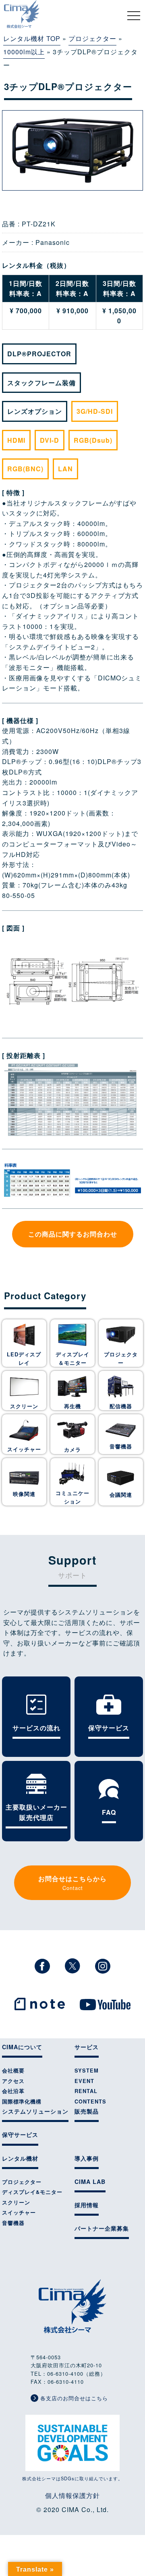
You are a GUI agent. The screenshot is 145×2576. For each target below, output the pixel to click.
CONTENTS (90, 2101)
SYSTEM (87, 2071)
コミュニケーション (72, 1497)
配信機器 (121, 1406)
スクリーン (24, 1406)
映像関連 (24, 1494)
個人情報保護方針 (72, 2495)
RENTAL (86, 2091)
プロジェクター (92, 38)
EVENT (84, 2081)
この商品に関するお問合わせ (73, 1234)
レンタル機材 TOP (32, 38)
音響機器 (121, 1446)
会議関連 (121, 1495)
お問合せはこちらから (72, 1883)
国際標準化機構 (22, 2101)
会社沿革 (13, 2091)
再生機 (72, 1406)
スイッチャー (24, 1449)
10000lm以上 (24, 52)
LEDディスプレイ (24, 1358)
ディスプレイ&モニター (32, 2192)
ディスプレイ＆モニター (72, 1358)
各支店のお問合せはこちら (73, 2398)
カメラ (72, 1450)
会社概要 (13, 2071)
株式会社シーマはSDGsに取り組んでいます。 (72, 2478)
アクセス (13, 2081)
